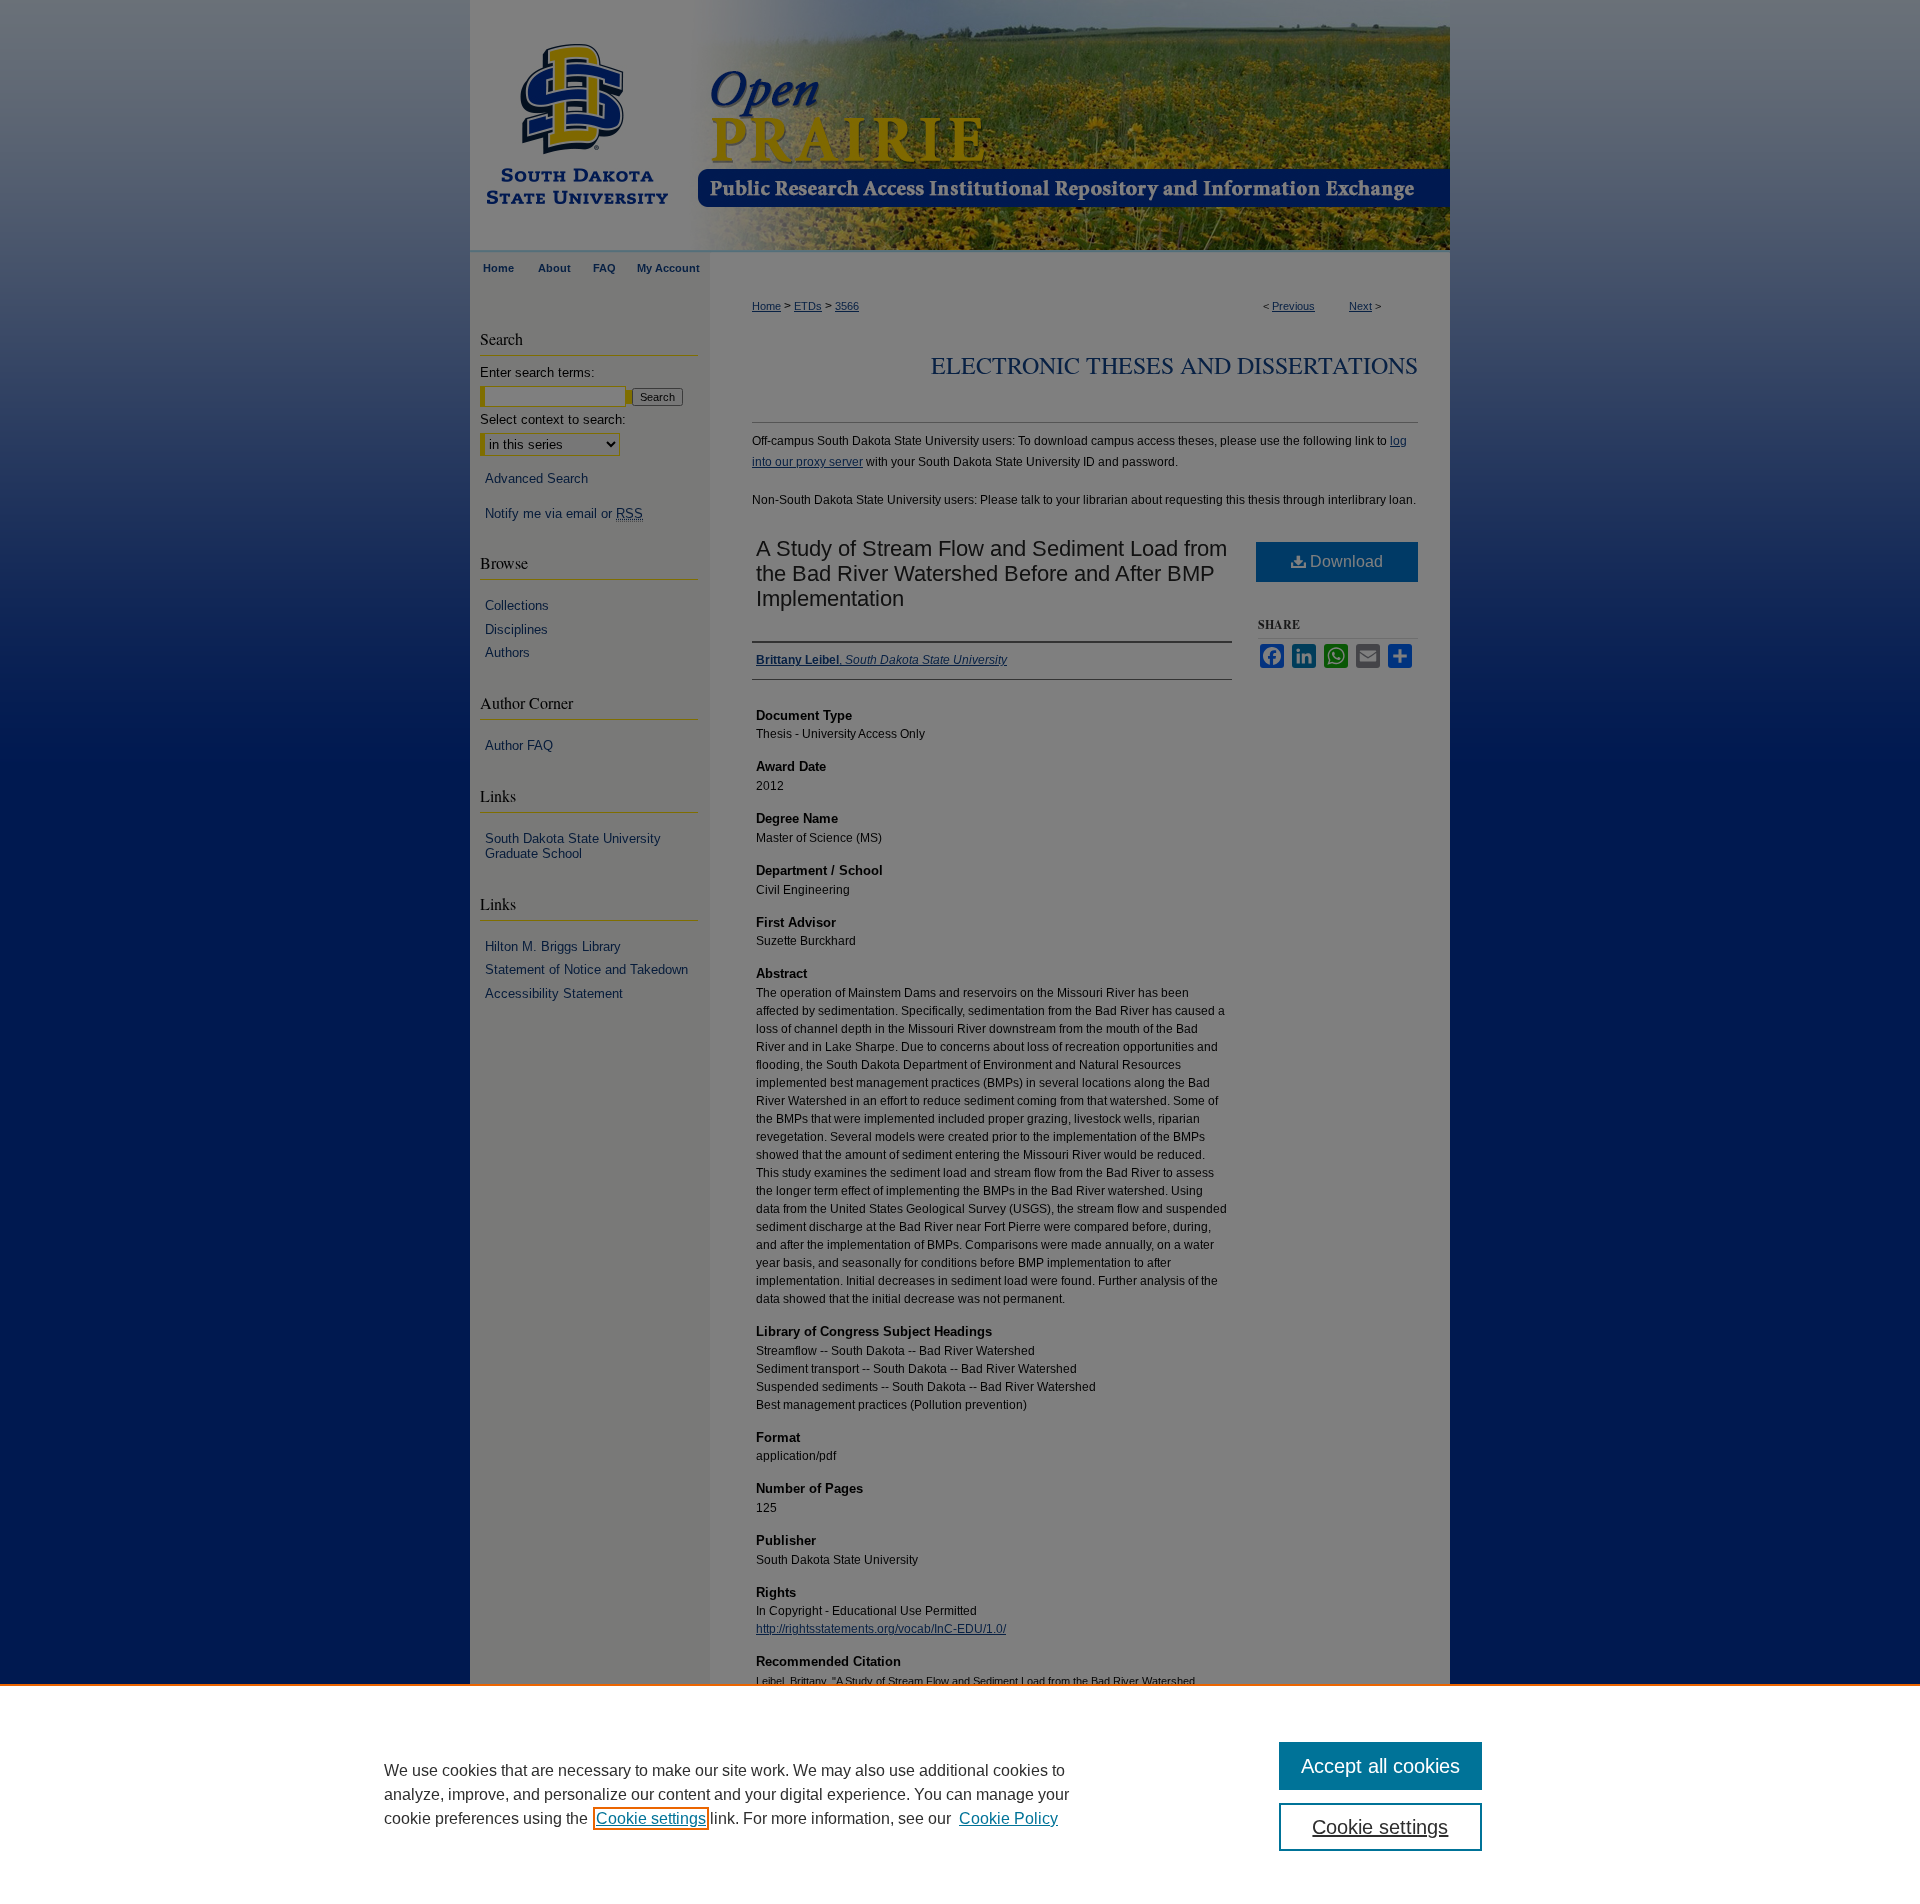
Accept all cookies (1380, 1766)
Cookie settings (651, 1818)
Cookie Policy (1008, 1818)
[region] (960, 1794)
